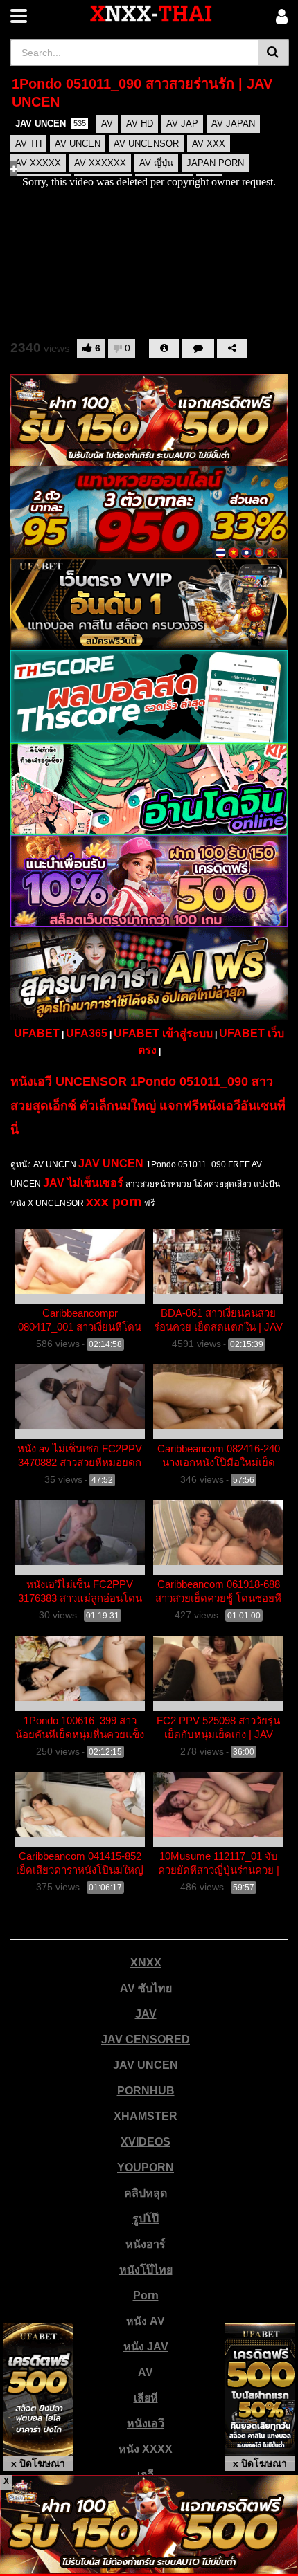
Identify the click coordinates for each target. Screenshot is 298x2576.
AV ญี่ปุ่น (156, 163)
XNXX (146, 1963)
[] (273, 53)
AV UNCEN (78, 144)
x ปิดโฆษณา (38, 2463)
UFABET (37, 1033)
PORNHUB (146, 2091)
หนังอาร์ (146, 2244)
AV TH (28, 144)
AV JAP (182, 124)
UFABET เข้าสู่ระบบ (163, 1033)
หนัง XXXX (146, 2449)
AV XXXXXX (100, 163)
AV (107, 124)
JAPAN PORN (215, 163)
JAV (146, 2014)
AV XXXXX (38, 163)
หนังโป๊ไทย (146, 2270)
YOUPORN (146, 2167)
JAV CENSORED (146, 2039)
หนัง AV (146, 2321)
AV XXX (209, 144)
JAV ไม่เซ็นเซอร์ (83, 1183)
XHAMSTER (146, 2116)
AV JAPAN (233, 124)
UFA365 (87, 1033)
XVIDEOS (146, 2142)
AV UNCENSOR (146, 144)
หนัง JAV (146, 2347)
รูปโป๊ (146, 2219)
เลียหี (146, 2398)
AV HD (140, 124)
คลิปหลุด (146, 2193)
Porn (146, 2295)
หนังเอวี (146, 2423)
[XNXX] (151, 13)
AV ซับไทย (146, 1988)
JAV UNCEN (51, 124)
